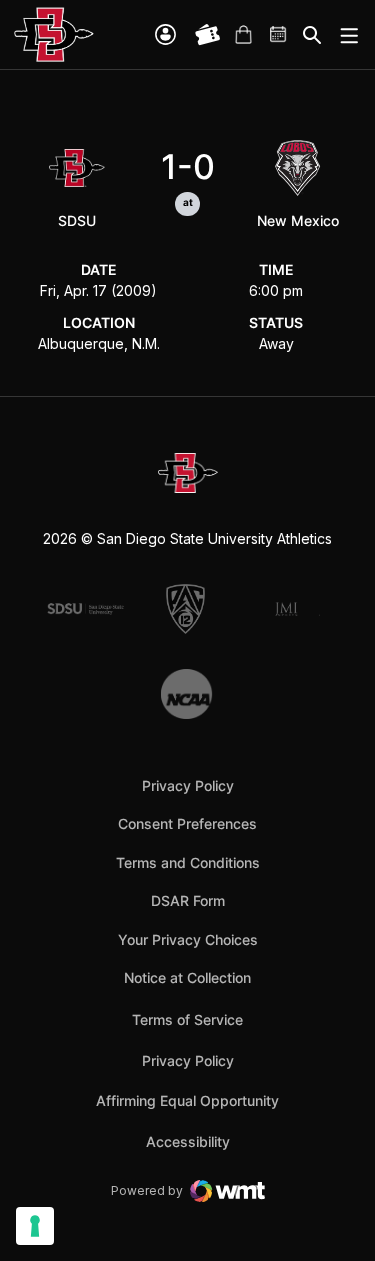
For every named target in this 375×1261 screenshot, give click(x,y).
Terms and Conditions (188, 862)
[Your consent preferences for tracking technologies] (35, 1226)
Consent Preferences (187, 823)
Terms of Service (187, 1019)
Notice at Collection (187, 977)
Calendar (279, 35)
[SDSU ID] (165, 34)
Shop (243, 35)
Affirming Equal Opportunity (187, 1100)
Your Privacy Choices (188, 939)
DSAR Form (188, 900)
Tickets (208, 35)
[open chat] (361, 1216)
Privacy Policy (188, 785)
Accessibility (188, 1141)
